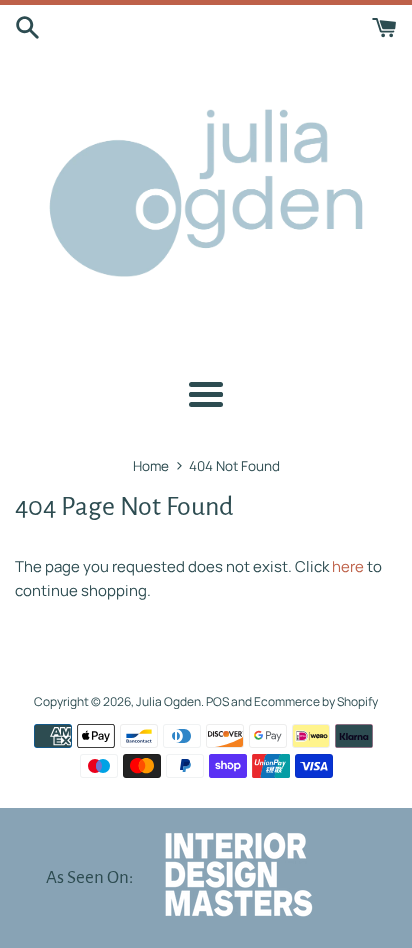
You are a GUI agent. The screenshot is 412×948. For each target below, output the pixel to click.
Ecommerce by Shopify (316, 701)
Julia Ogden (168, 701)
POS (217, 701)
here (348, 566)
